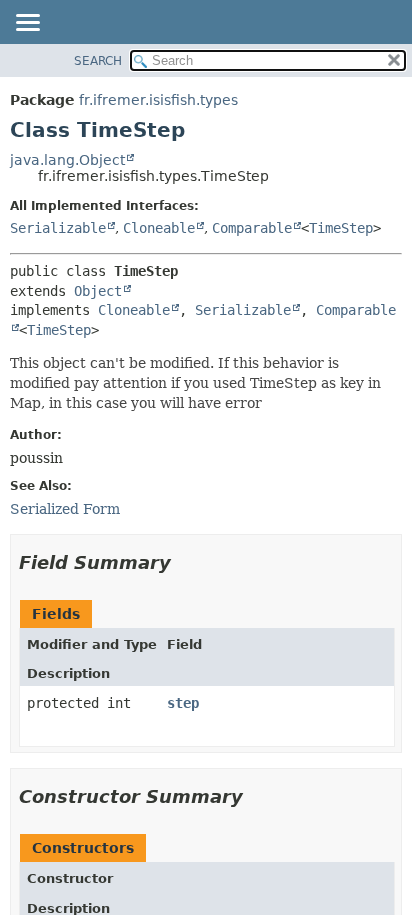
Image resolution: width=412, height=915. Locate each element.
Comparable (252, 228)
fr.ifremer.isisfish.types (158, 100)
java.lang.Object (67, 160)
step (183, 703)
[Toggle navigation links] (27, 24)
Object (98, 291)
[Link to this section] (185, 562)
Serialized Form (65, 509)
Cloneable (159, 228)
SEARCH (98, 61)
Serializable (58, 228)
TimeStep (341, 228)
